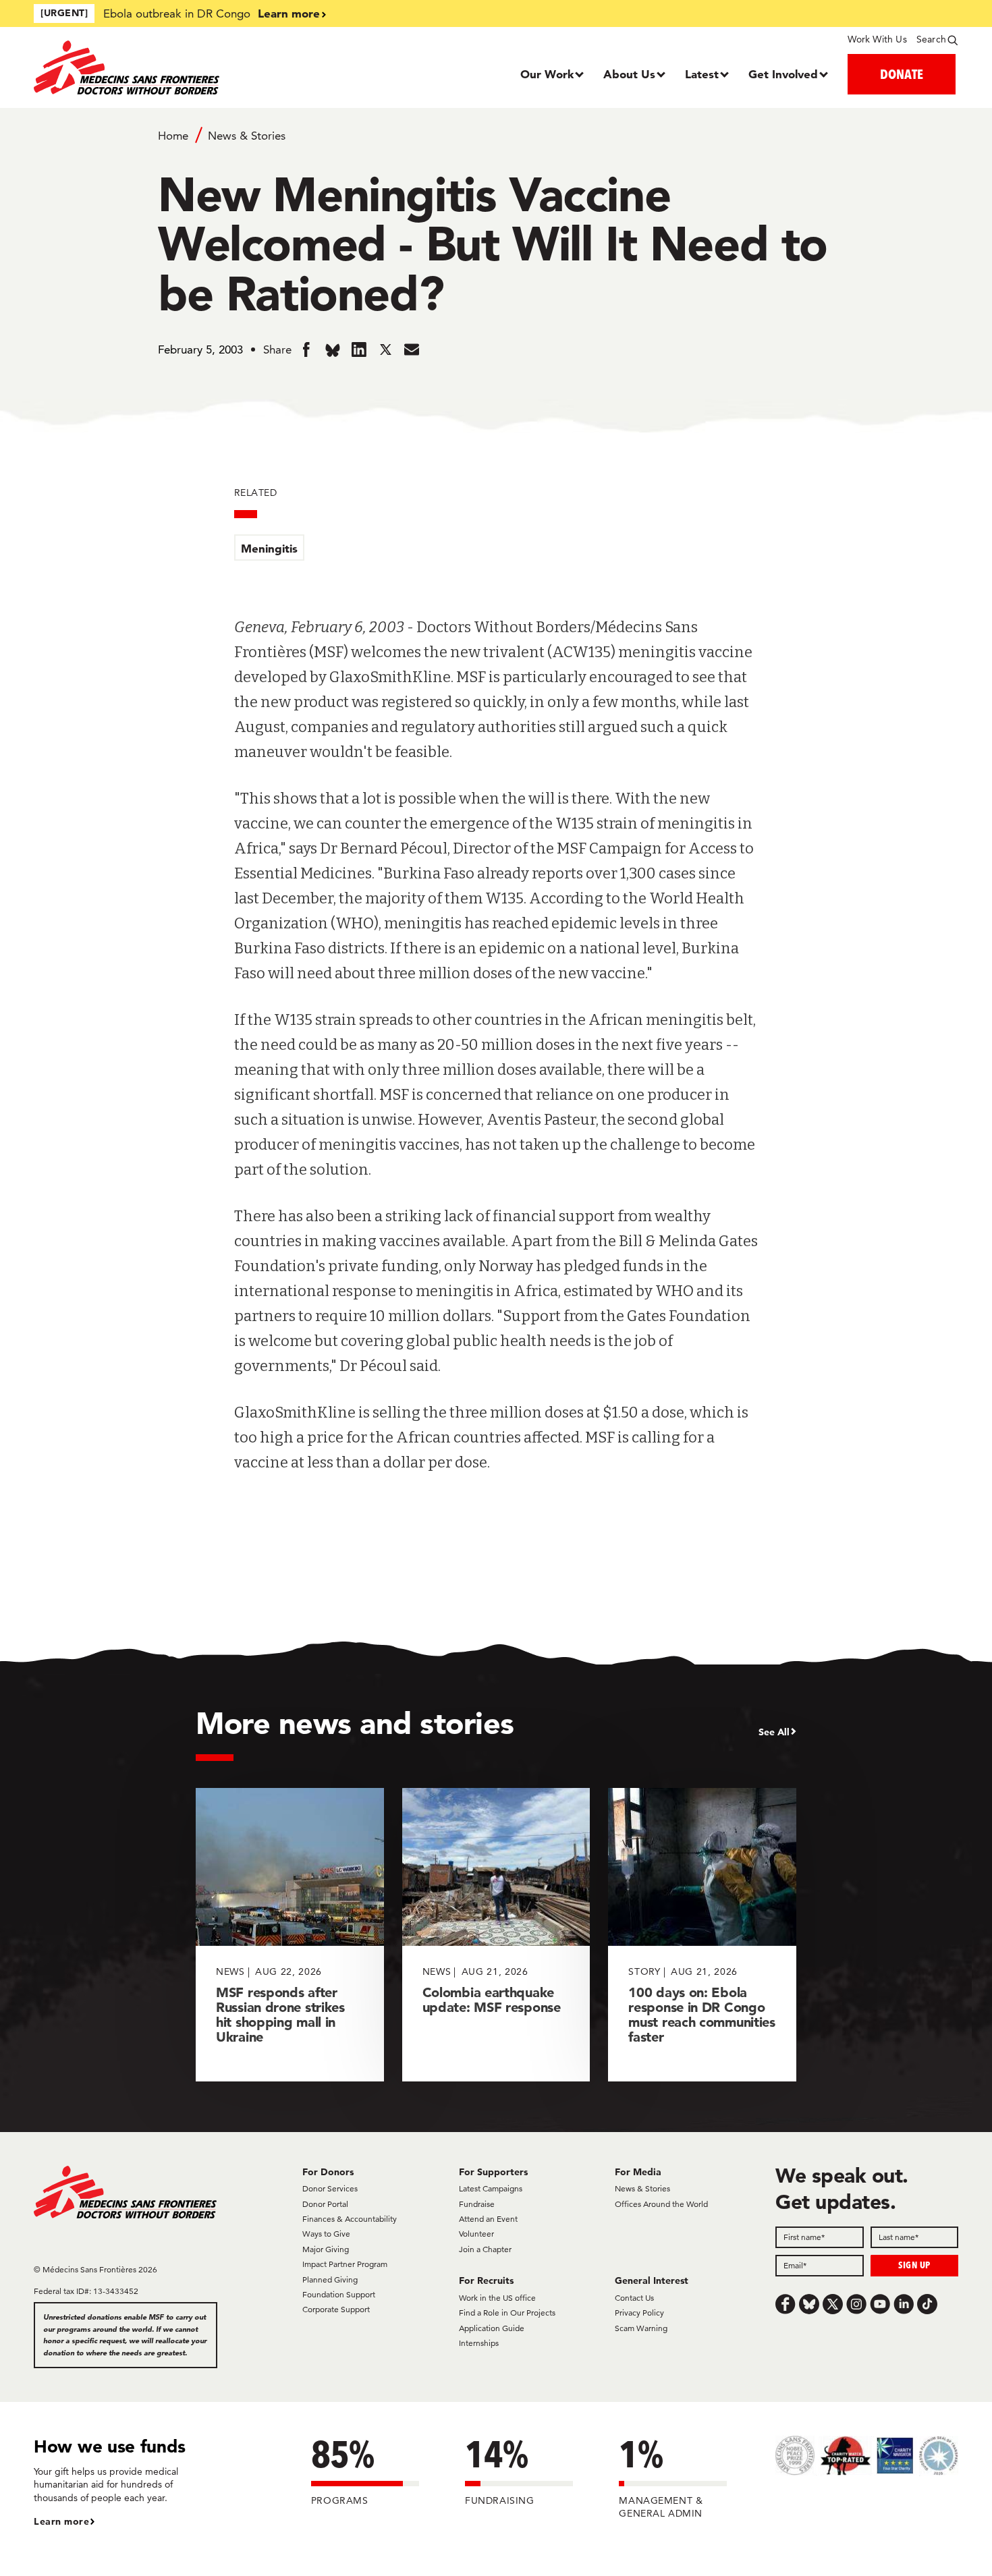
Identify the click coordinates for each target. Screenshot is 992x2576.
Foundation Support (339, 2294)
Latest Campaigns (491, 2188)
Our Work (547, 74)
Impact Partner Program (345, 2264)
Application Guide (492, 2328)
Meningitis (269, 548)
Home (173, 136)
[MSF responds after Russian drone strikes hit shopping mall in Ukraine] (290, 1935)
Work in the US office (497, 2298)
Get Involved (783, 74)
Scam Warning (641, 2328)
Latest (702, 74)
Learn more (289, 13)
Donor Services (330, 2188)
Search (931, 39)
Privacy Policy (639, 2313)
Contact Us (634, 2298)
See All (774, 1732)
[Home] (149, 67)
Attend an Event (488, 2219)
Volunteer (476, 2234)
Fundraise (477, 2204)
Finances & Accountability (350, 2219)
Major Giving (326, 2249)
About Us (629, 74)
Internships (479, 2343)
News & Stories (247, 136)
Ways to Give (326, 2234)
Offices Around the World (661, 2204)
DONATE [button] (902, 74)
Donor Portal (325, 2204)
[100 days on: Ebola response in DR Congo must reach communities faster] (702, 1935)
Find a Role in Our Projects (507, 2313)
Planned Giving (330, 2279)
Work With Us (877, 39)
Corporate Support (336, 2309)
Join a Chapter (485, 2249)
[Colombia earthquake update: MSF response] (496, 1935)
